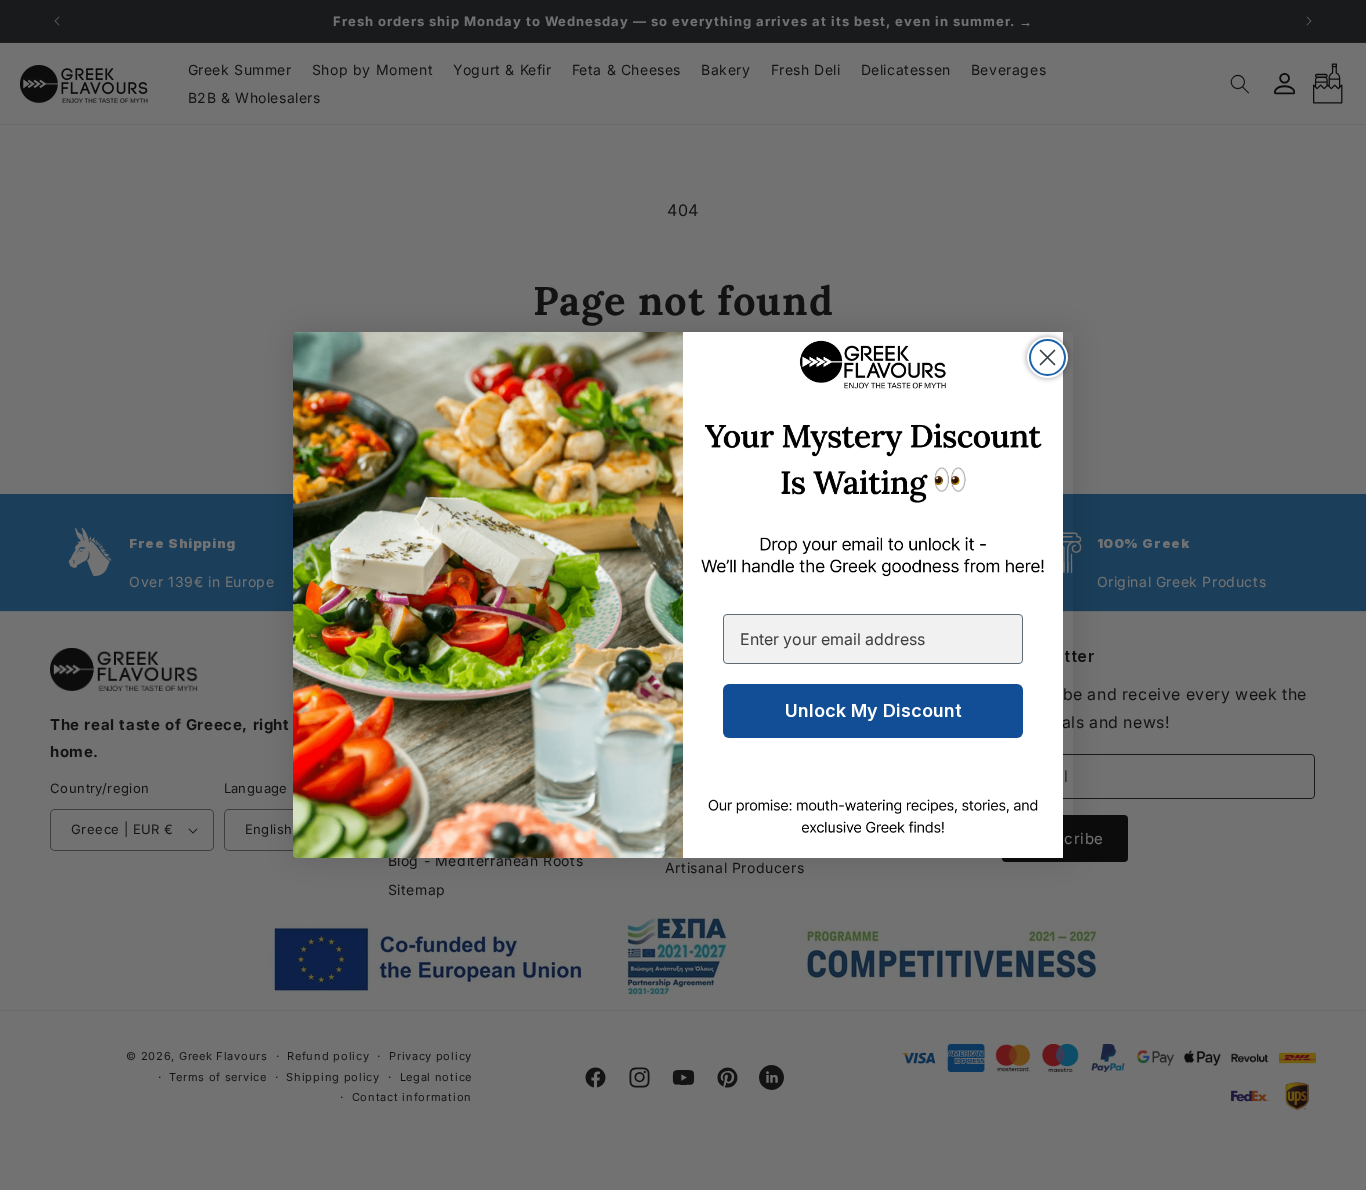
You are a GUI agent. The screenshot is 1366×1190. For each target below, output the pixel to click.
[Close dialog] (1047, 357)
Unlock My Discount (873, 710)
